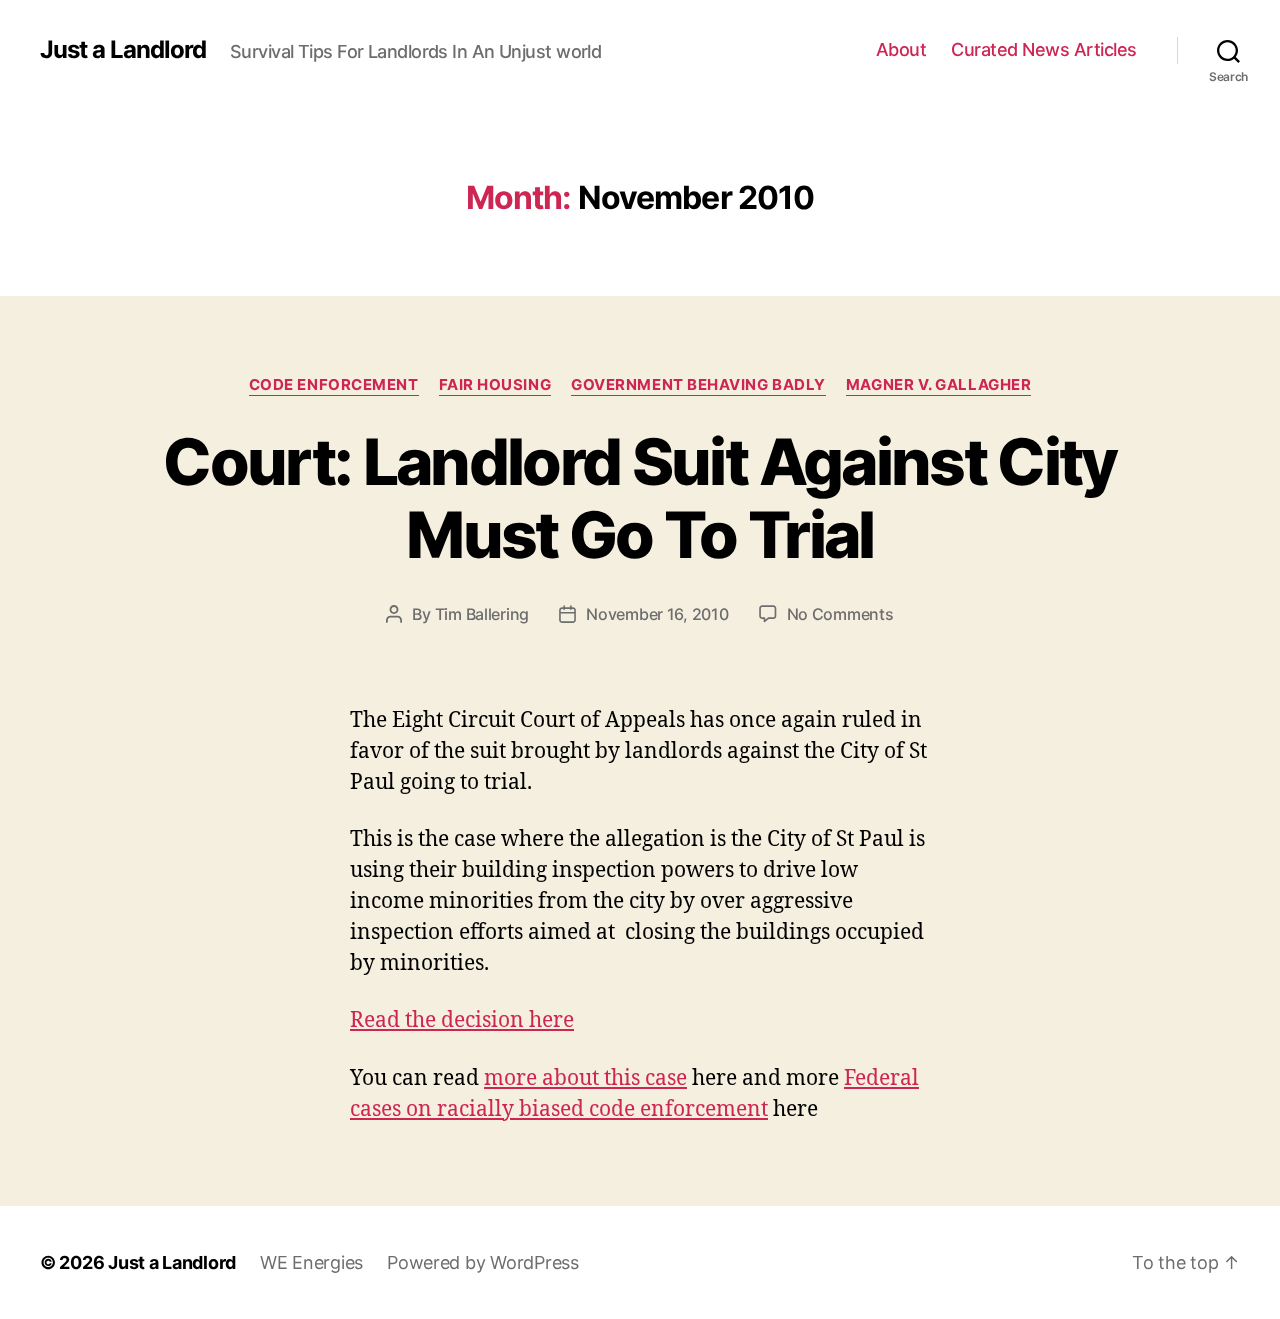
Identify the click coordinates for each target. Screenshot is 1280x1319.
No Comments (840, 614)
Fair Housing (495, 385)
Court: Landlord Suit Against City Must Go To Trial (639, 498)
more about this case (585, 1078)
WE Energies (311, 1262)
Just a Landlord (123, 50)
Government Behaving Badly (698, 385)
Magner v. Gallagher (938, 385)
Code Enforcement (334, 385)
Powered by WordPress (483, 1262)
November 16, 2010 (657, 614)
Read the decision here (462, 1020)
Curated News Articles (1044, 49)
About (901, 49)
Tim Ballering (482, 614)
